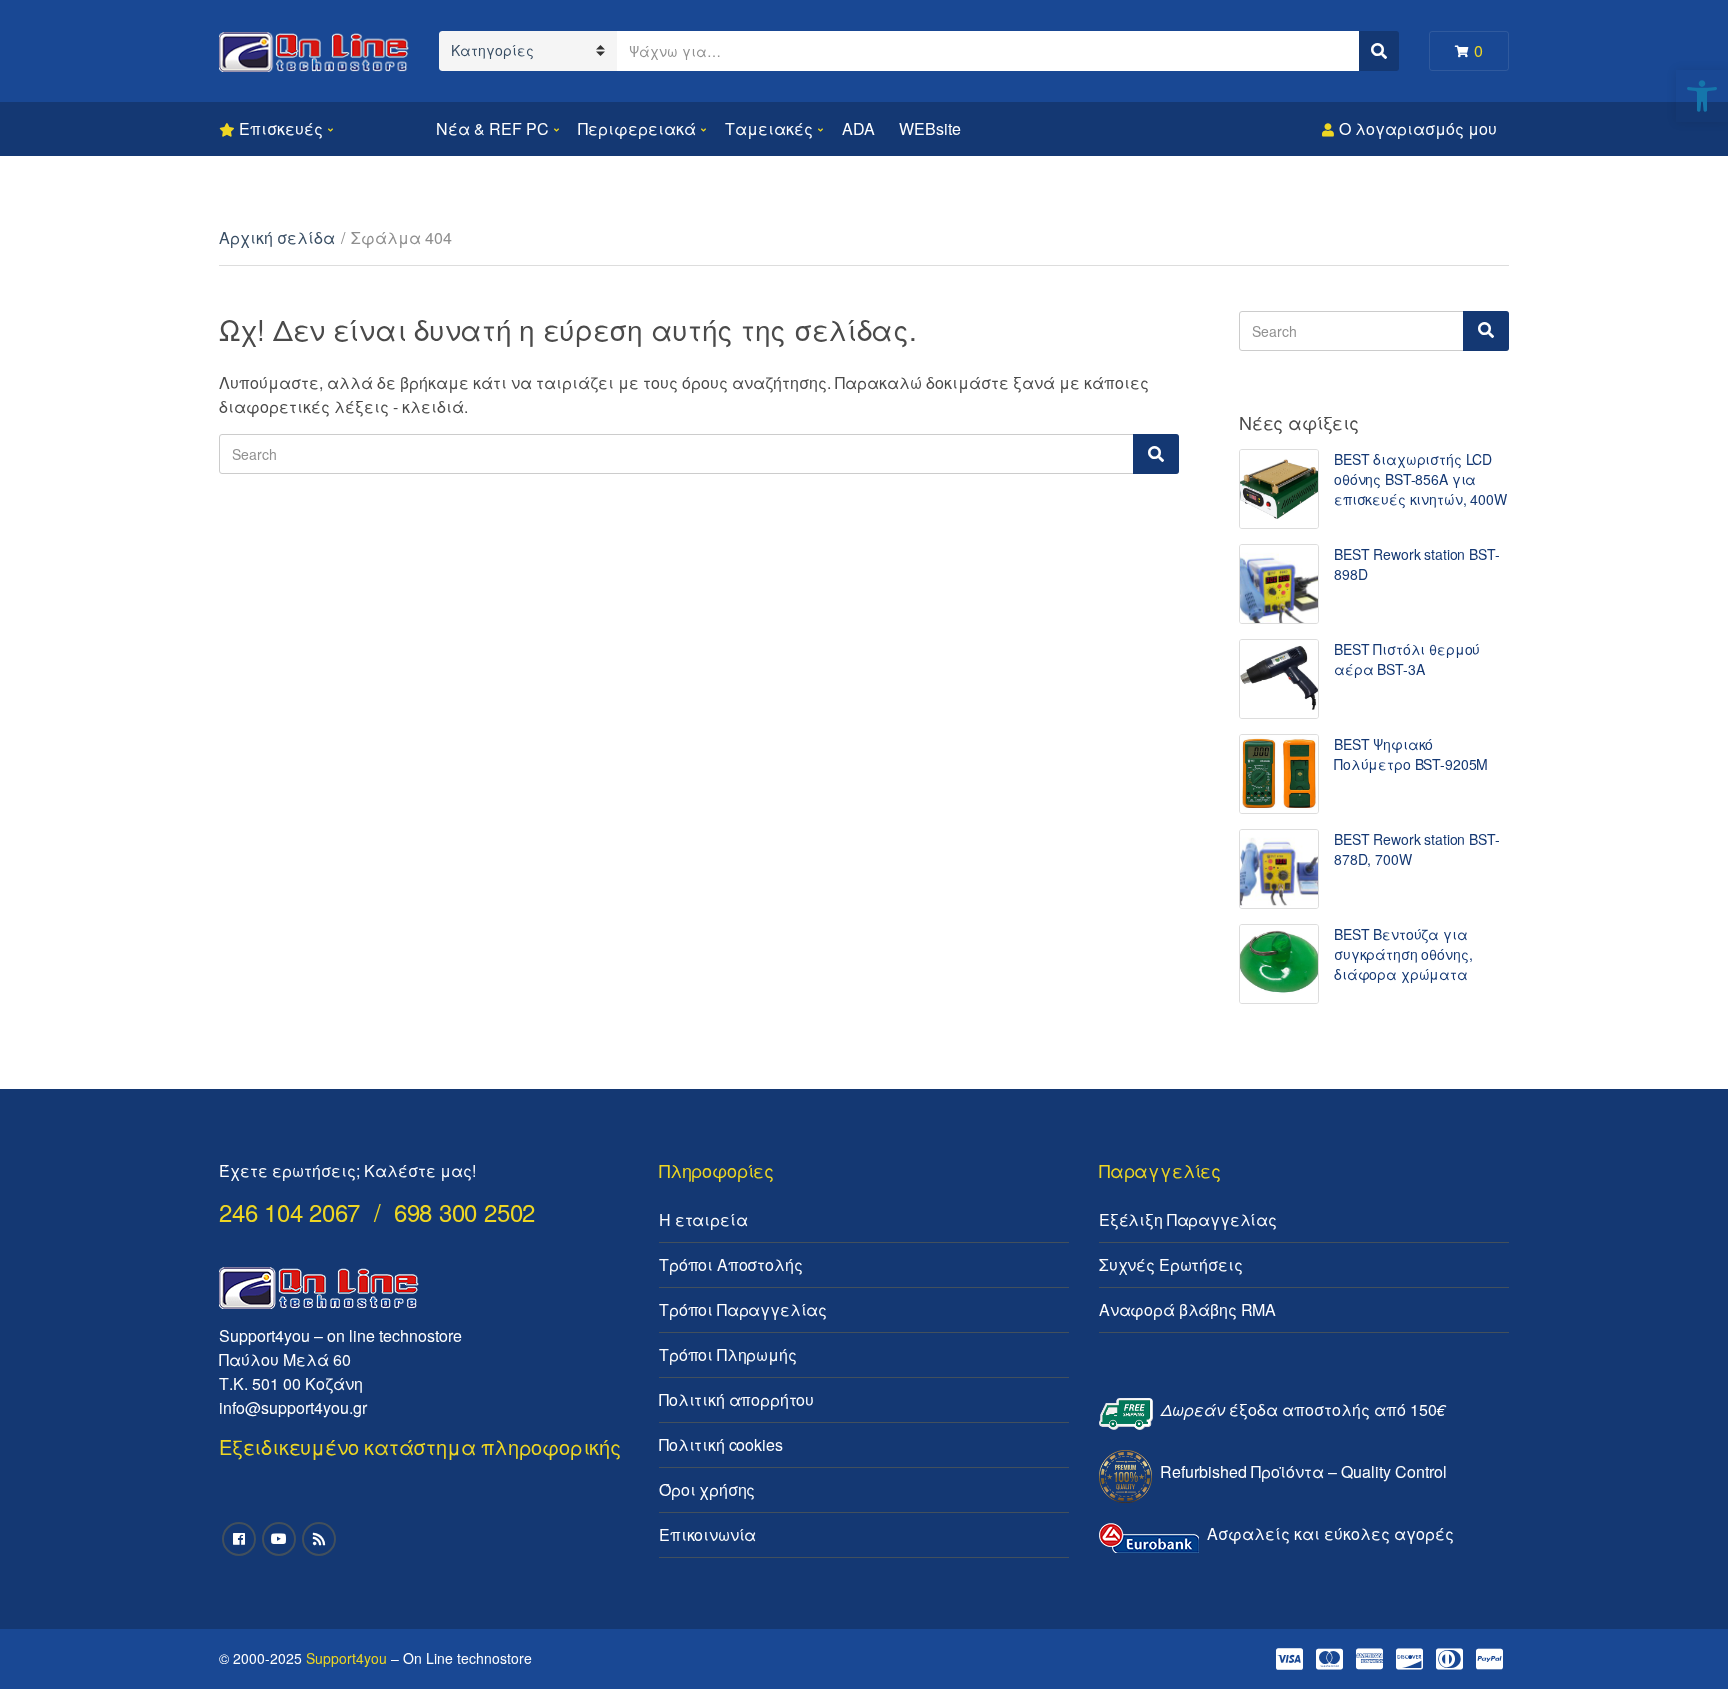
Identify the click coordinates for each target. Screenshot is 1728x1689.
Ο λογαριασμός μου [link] (1418, 128)
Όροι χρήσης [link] (707, 1489)
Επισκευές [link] (281, 128)
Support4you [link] (346, 1658)
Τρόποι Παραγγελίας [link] (743, 1309)
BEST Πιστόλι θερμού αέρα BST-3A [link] (1407, 659)
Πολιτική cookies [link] (720, 1444)
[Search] (1156, 454)
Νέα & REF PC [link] (492, 128)
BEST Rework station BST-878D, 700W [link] (1417, 849)
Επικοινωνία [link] (707, 1534)
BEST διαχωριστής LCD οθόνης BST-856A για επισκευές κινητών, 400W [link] (1420, 479)
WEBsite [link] (930, 128)
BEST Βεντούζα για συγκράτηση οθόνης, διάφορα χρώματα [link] (1403, 954)
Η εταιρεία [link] (703, 1219)
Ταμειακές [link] (769, 128)
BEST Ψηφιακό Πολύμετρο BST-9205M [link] (1411, 754)
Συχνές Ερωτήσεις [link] (1170, 1264)
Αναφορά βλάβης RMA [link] (1187, 1309)
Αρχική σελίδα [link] (277, 237)
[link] (1702, 96)
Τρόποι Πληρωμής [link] (728, 1354)
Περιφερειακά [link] (637, 128)
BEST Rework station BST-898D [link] (1417, 564)
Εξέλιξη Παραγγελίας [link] (1188, 1219)
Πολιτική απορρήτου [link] (736, 1399)
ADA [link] (858, 128)
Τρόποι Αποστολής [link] (730, 1264)
